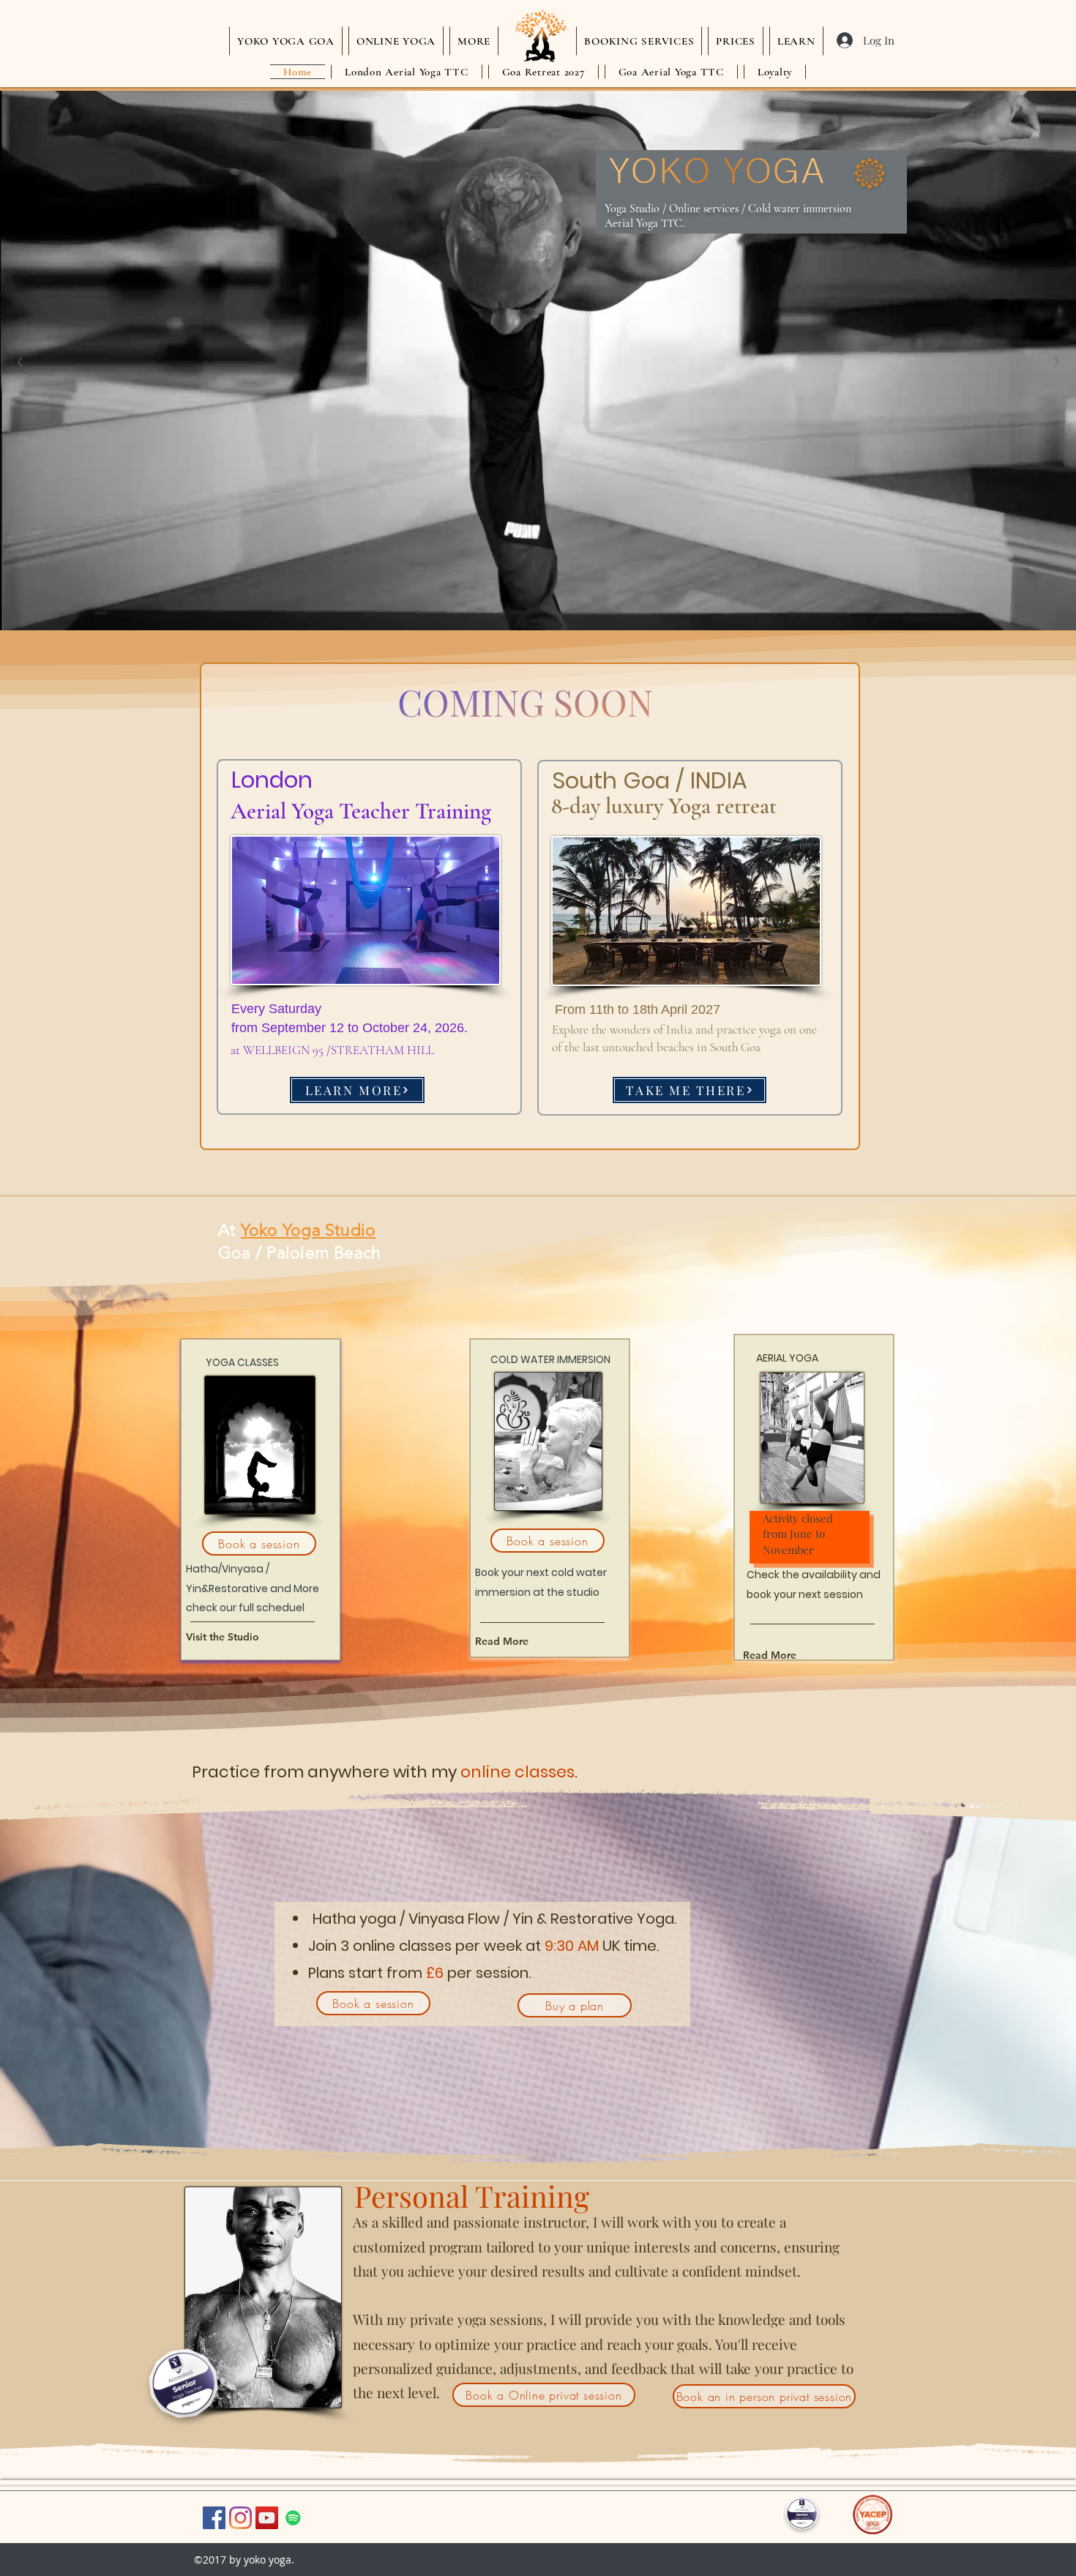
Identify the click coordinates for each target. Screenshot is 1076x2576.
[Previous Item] (20, 362)
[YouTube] (267, 2518)
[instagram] (240, 2518)
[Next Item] (1056, 362)
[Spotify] (293, 2518)
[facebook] (214, 2518)
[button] (474, 41)
